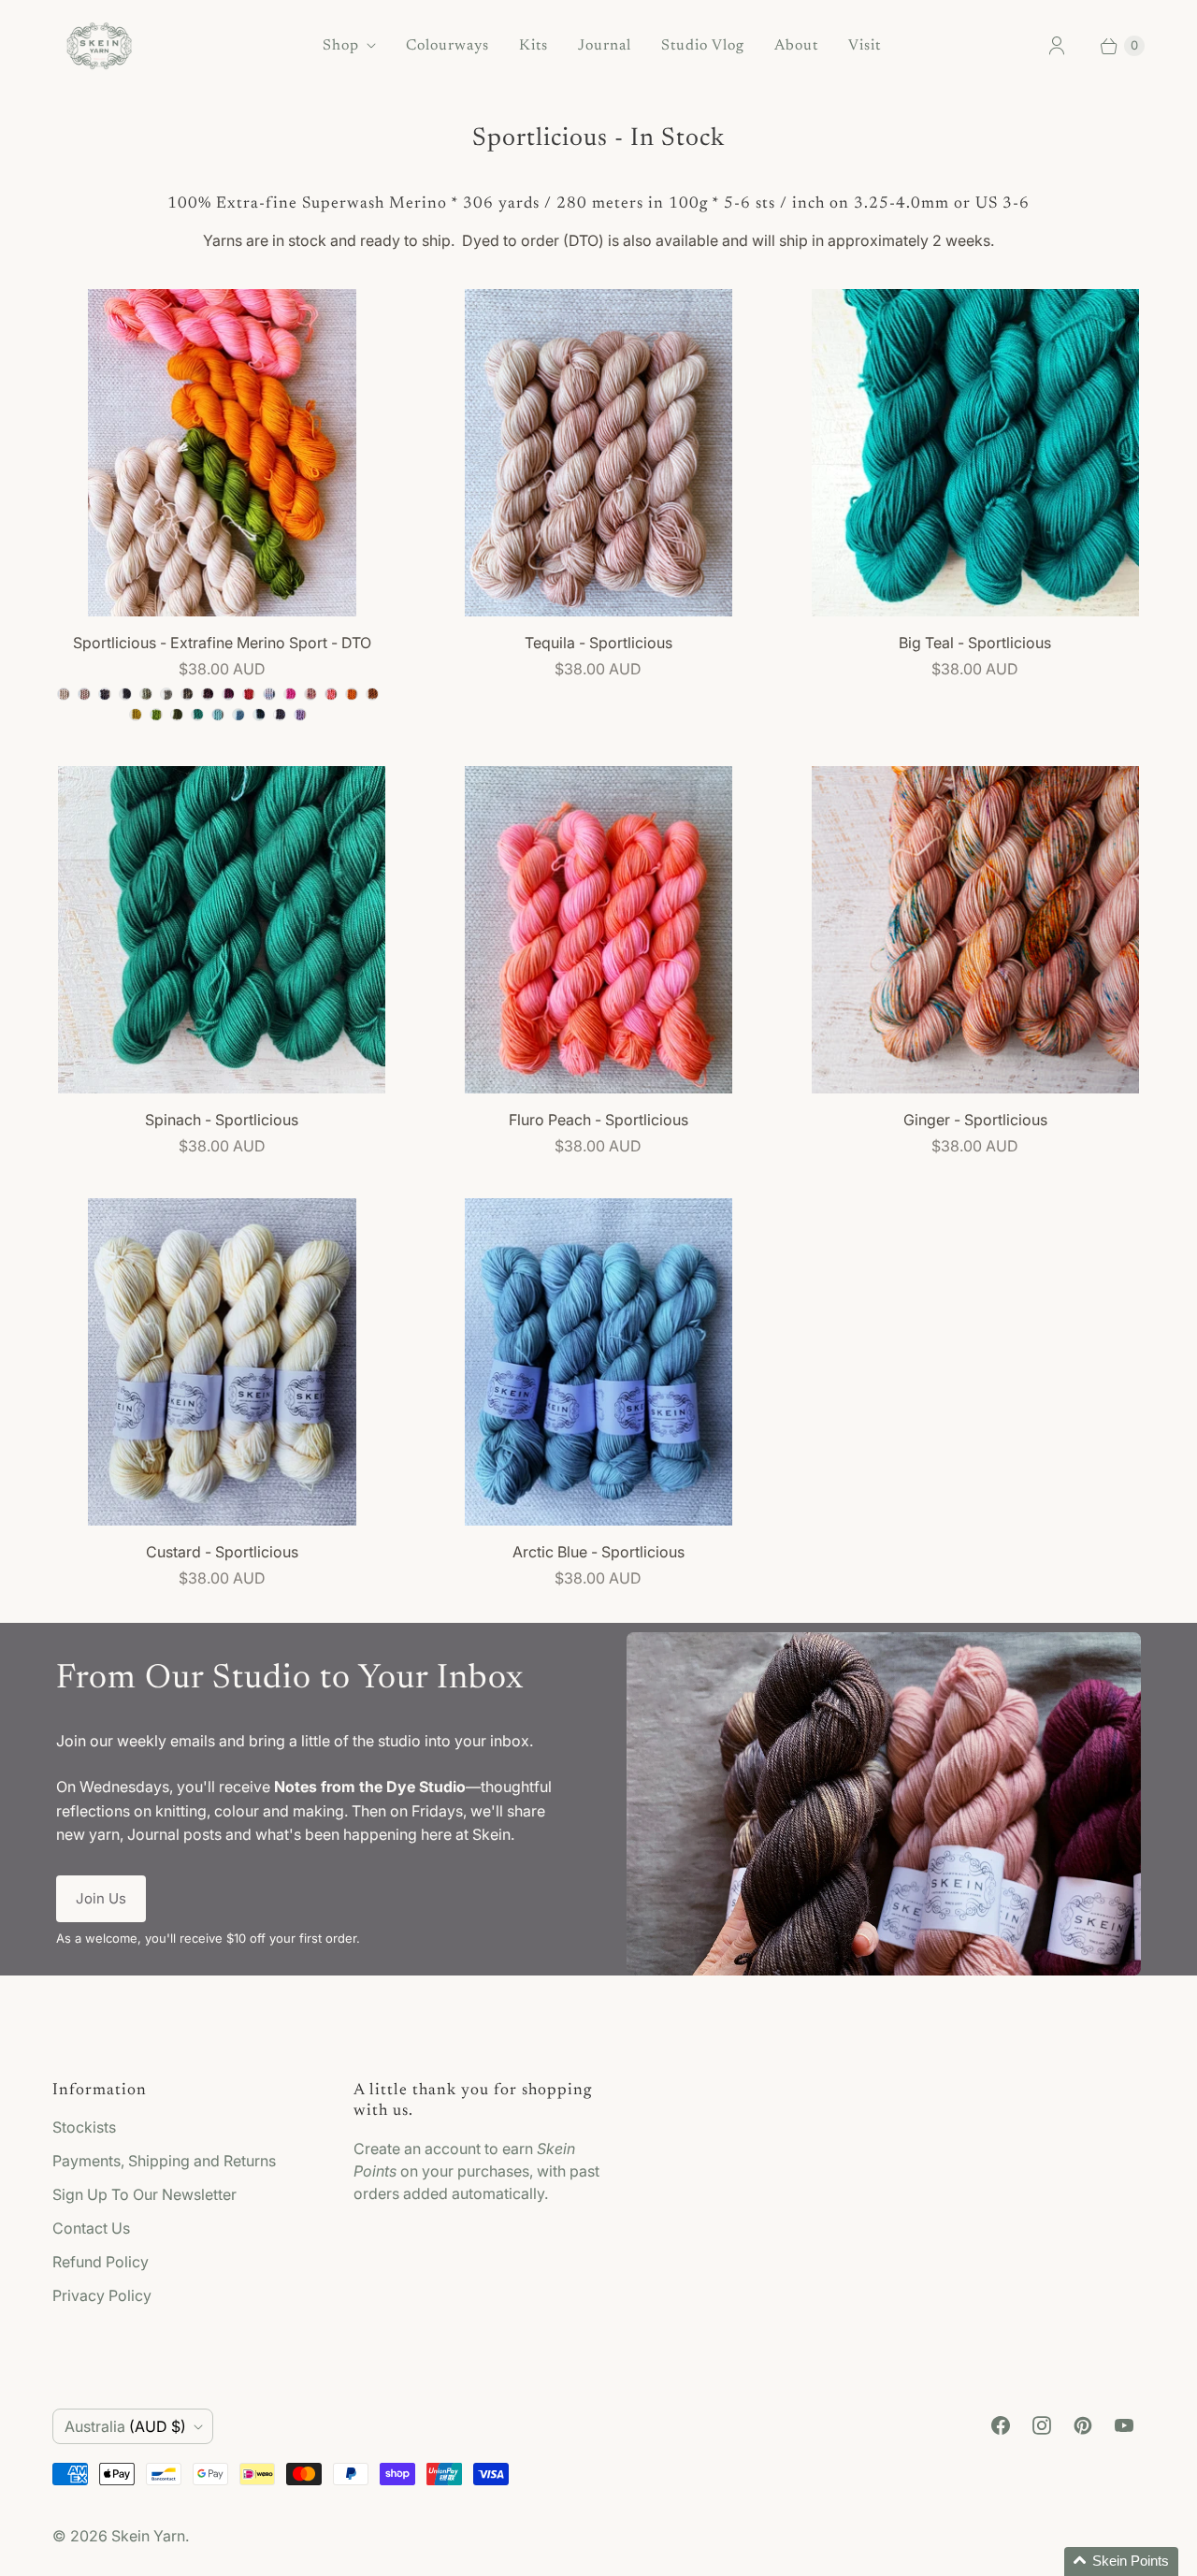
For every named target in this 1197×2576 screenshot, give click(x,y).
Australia (125, 2426)
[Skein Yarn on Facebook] (1001, 2425)
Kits (534, 46)
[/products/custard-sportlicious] (222, 1362)
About (796, 46)
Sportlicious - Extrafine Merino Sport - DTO (222, 643)
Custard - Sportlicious (222, 1552)
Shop (341, 46)
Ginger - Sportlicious (975, 1120)
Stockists (84, 2127)
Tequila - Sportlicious (598, 643)
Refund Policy (101, 2262)
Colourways (447, 46)
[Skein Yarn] (99, 46)
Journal (605, 46)
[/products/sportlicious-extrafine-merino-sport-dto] (222, 453)
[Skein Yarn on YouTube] (1124, 2425)
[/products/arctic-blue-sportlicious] (598, 1362)
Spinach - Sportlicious (222, 1120)
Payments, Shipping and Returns (164, 2161)
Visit (865, 46)
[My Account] (1057, 46)
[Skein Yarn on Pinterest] (1083, 2425)
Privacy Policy (102, 2295)
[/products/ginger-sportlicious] (975, 930)
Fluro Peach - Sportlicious (598, 1120)
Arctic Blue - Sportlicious (598, 1552)
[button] (1121, 2562)
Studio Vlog (703, 46)
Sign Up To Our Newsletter (144, 2194)
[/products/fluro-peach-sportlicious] (598, 930)
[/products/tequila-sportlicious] (598, 453)
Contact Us (91, 2228)
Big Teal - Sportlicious (975, 643)
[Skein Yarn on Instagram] (1042, 2425)
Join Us (101, 1898)
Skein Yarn (148, 2536)
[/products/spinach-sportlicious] (222, 930)
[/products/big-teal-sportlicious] (975, 453)
